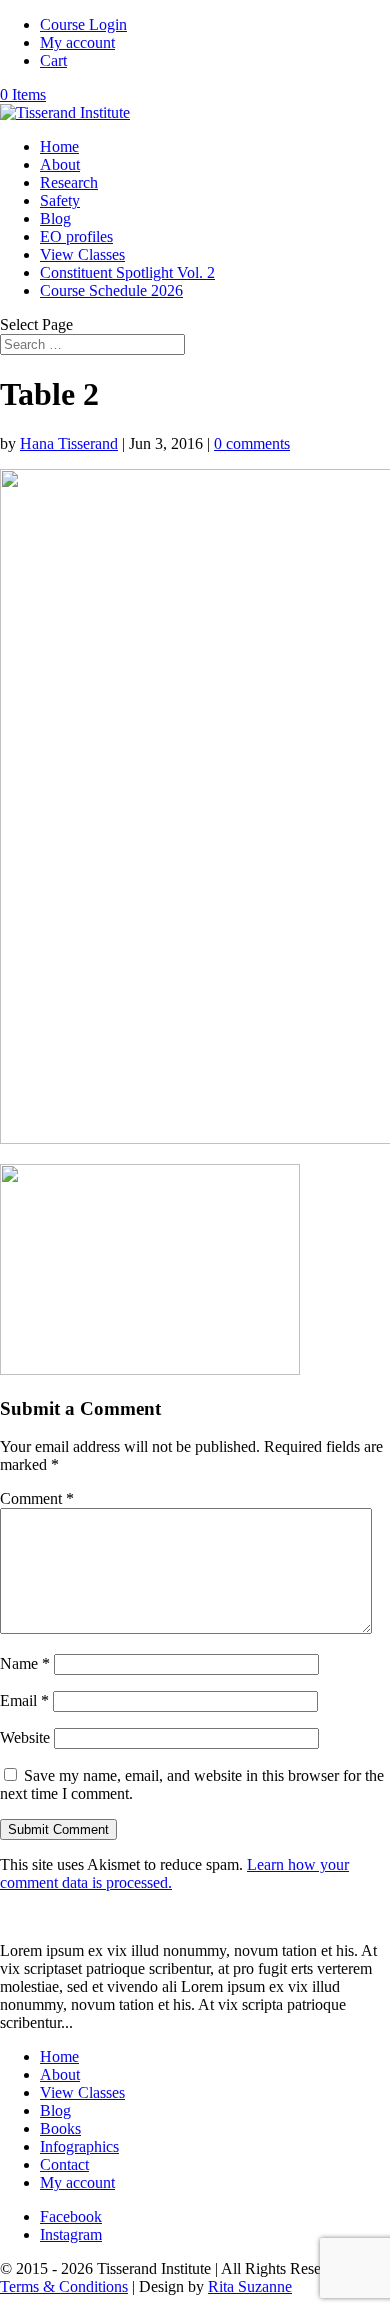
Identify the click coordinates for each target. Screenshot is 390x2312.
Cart (53, 60)
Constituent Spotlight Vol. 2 (127, 272)
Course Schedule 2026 (111, 290)
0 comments (252, 443)
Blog (55, 218)
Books (60, 2128)
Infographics (79, 2146)
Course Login (83, 24)
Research (69, 182)
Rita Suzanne (250, 2286)
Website (25, 1737)
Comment (37, 1498)
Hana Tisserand (69, 443)
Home (59, 146)
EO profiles (76, 236)
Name (25, 1663)
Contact (64, 2164)
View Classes (82, 254)
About (60, 164)
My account (77, 42)
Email (24, 1700)
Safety (60, 200)
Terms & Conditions (64, 2286)
